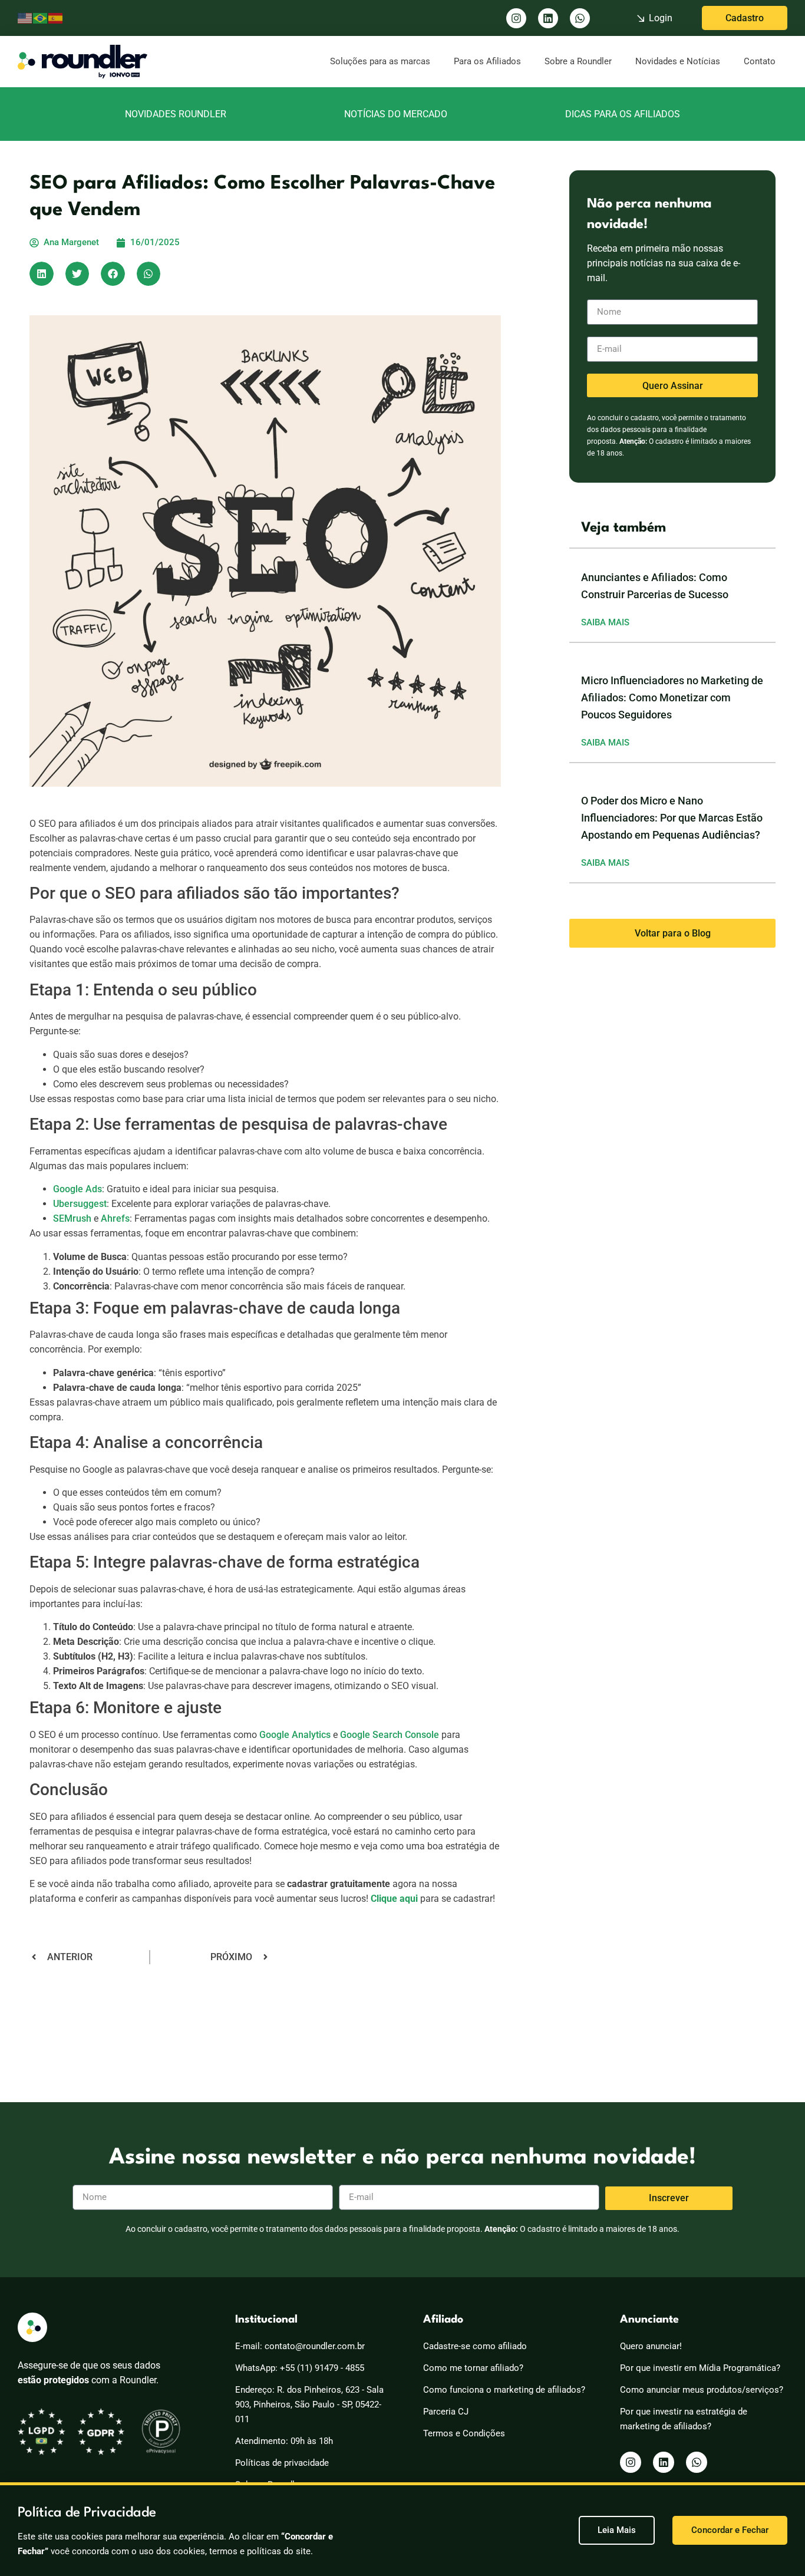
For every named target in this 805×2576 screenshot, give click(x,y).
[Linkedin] (548, 18)
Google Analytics (295, 1735)
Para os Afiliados (487, 61)
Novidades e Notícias (678, 61)
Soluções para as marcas (380, 61)
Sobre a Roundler (578, 61)
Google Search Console (390, 1735)
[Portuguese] (41, 18)
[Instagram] (516, 18)
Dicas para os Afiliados (623, 114)
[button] (42, 274)
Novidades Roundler (176, 114)
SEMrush (72, 1218)
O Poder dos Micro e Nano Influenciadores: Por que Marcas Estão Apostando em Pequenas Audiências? (672, 818)
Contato (760, 61)
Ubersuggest (80, 1204)
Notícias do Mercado (396, 114)
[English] (25, 18)
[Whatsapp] (580, 18)
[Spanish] (56, 18)
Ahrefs (115, 1218)
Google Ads (77, 1189)
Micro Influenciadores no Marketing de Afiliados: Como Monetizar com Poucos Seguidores (672, 697)
